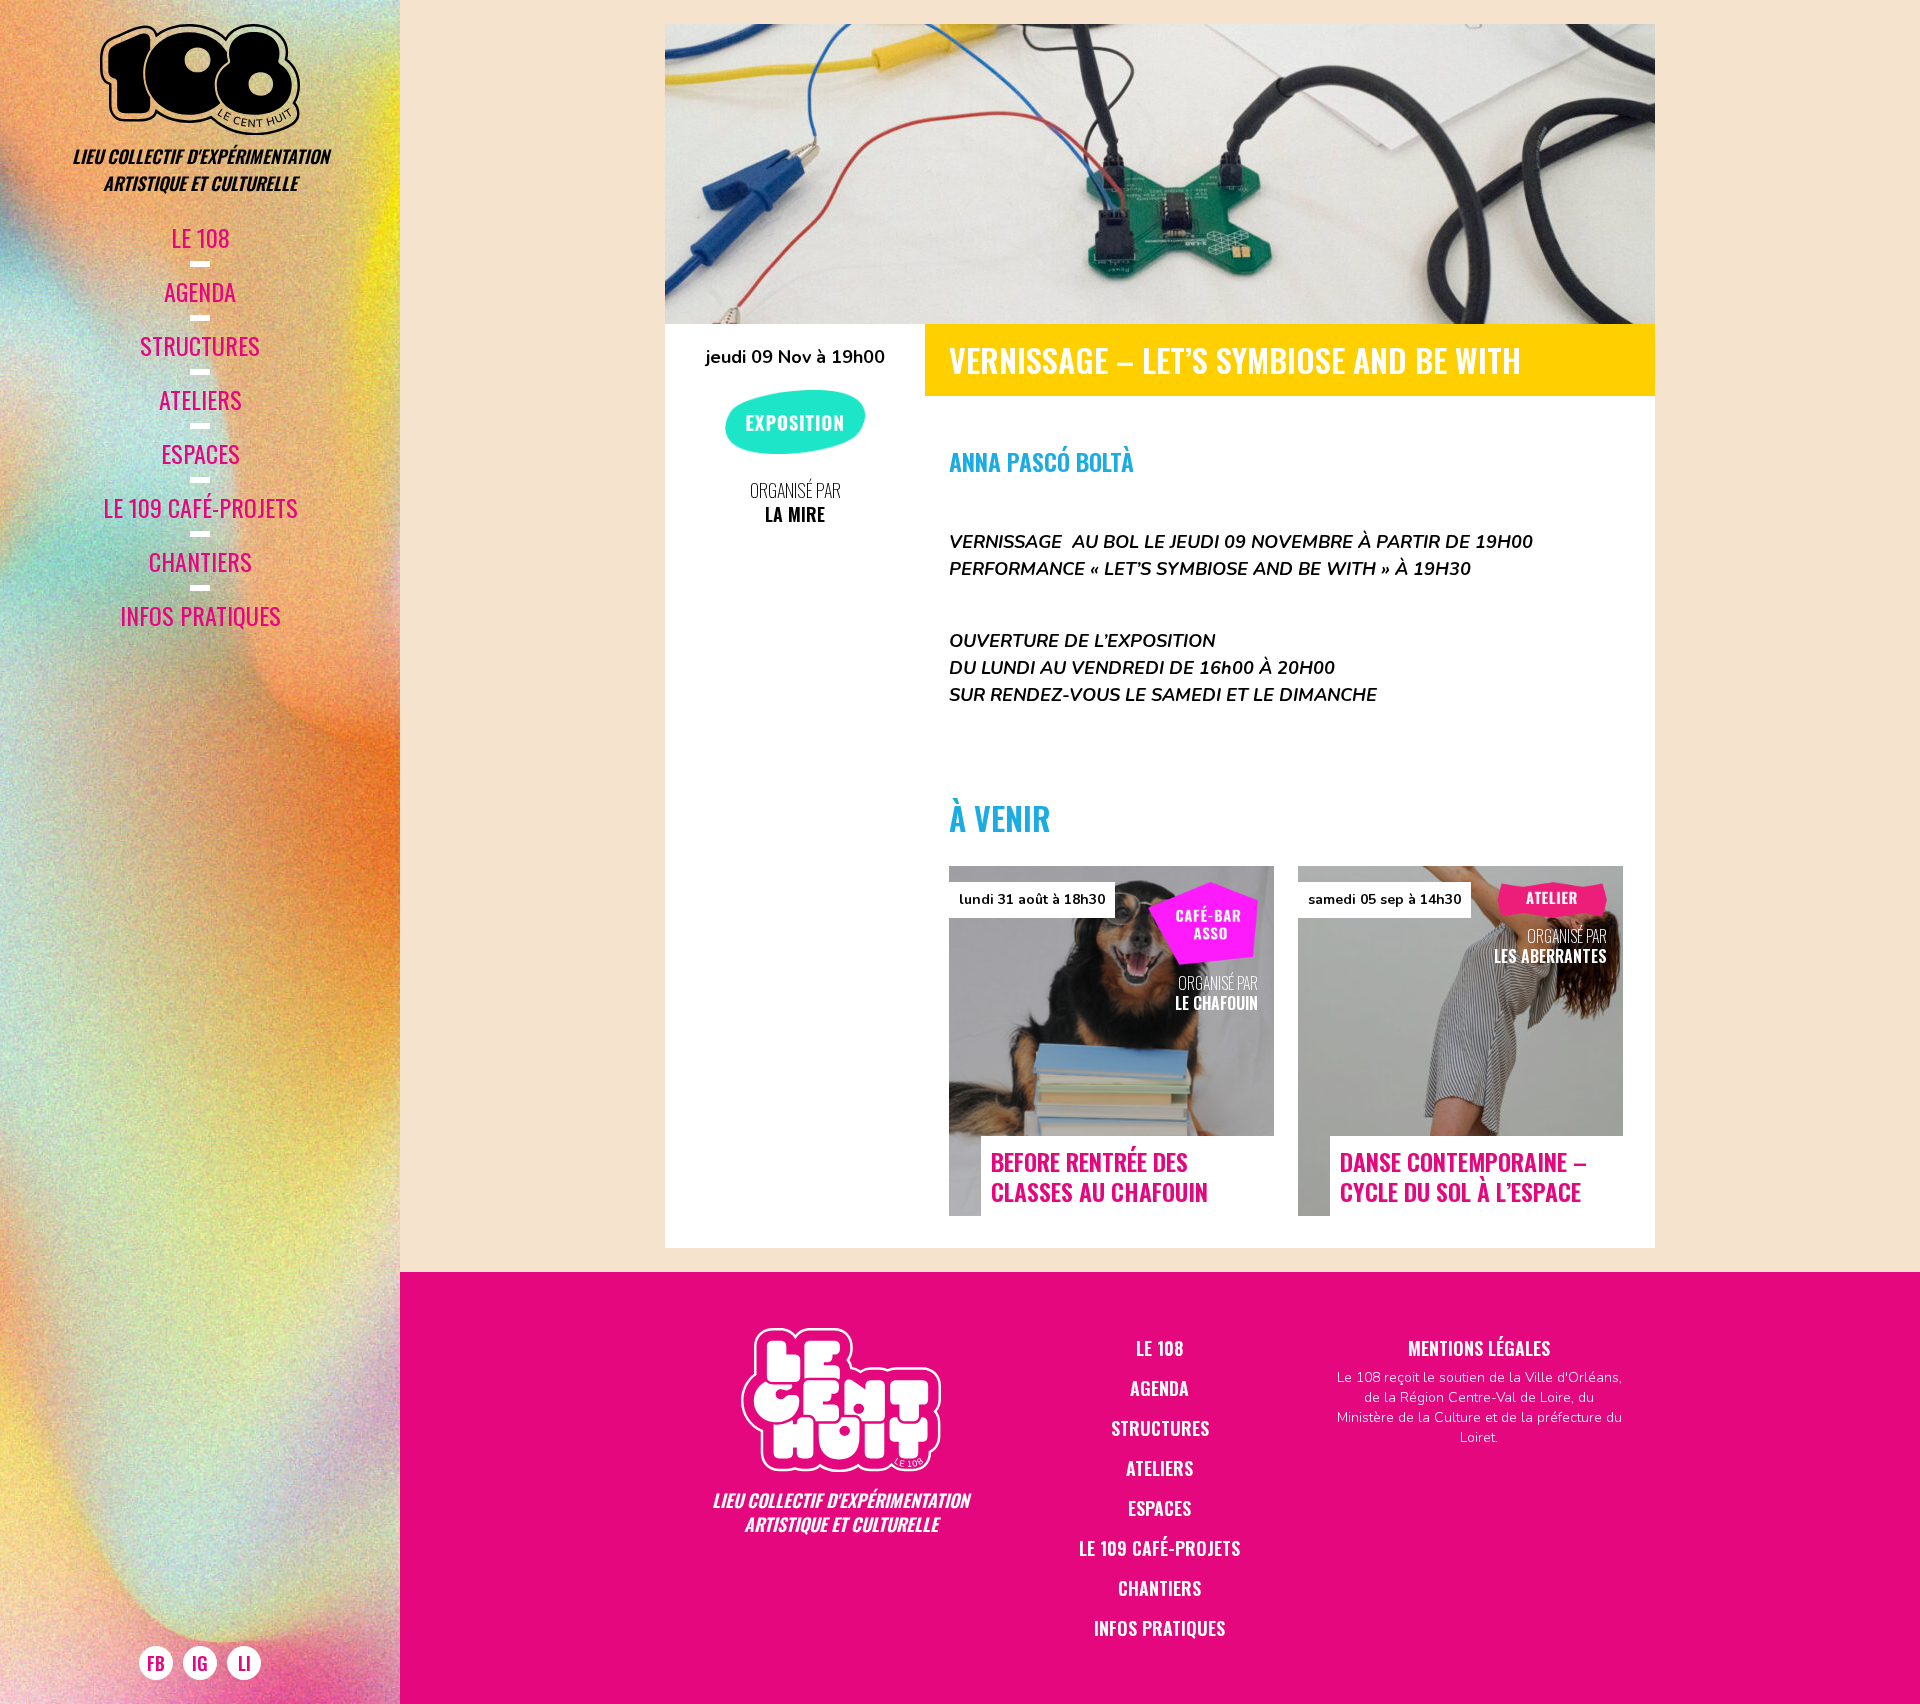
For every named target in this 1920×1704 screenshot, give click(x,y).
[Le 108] (200, 79)
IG (200, 1663)
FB (156, 1663)
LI (244, 1663)
